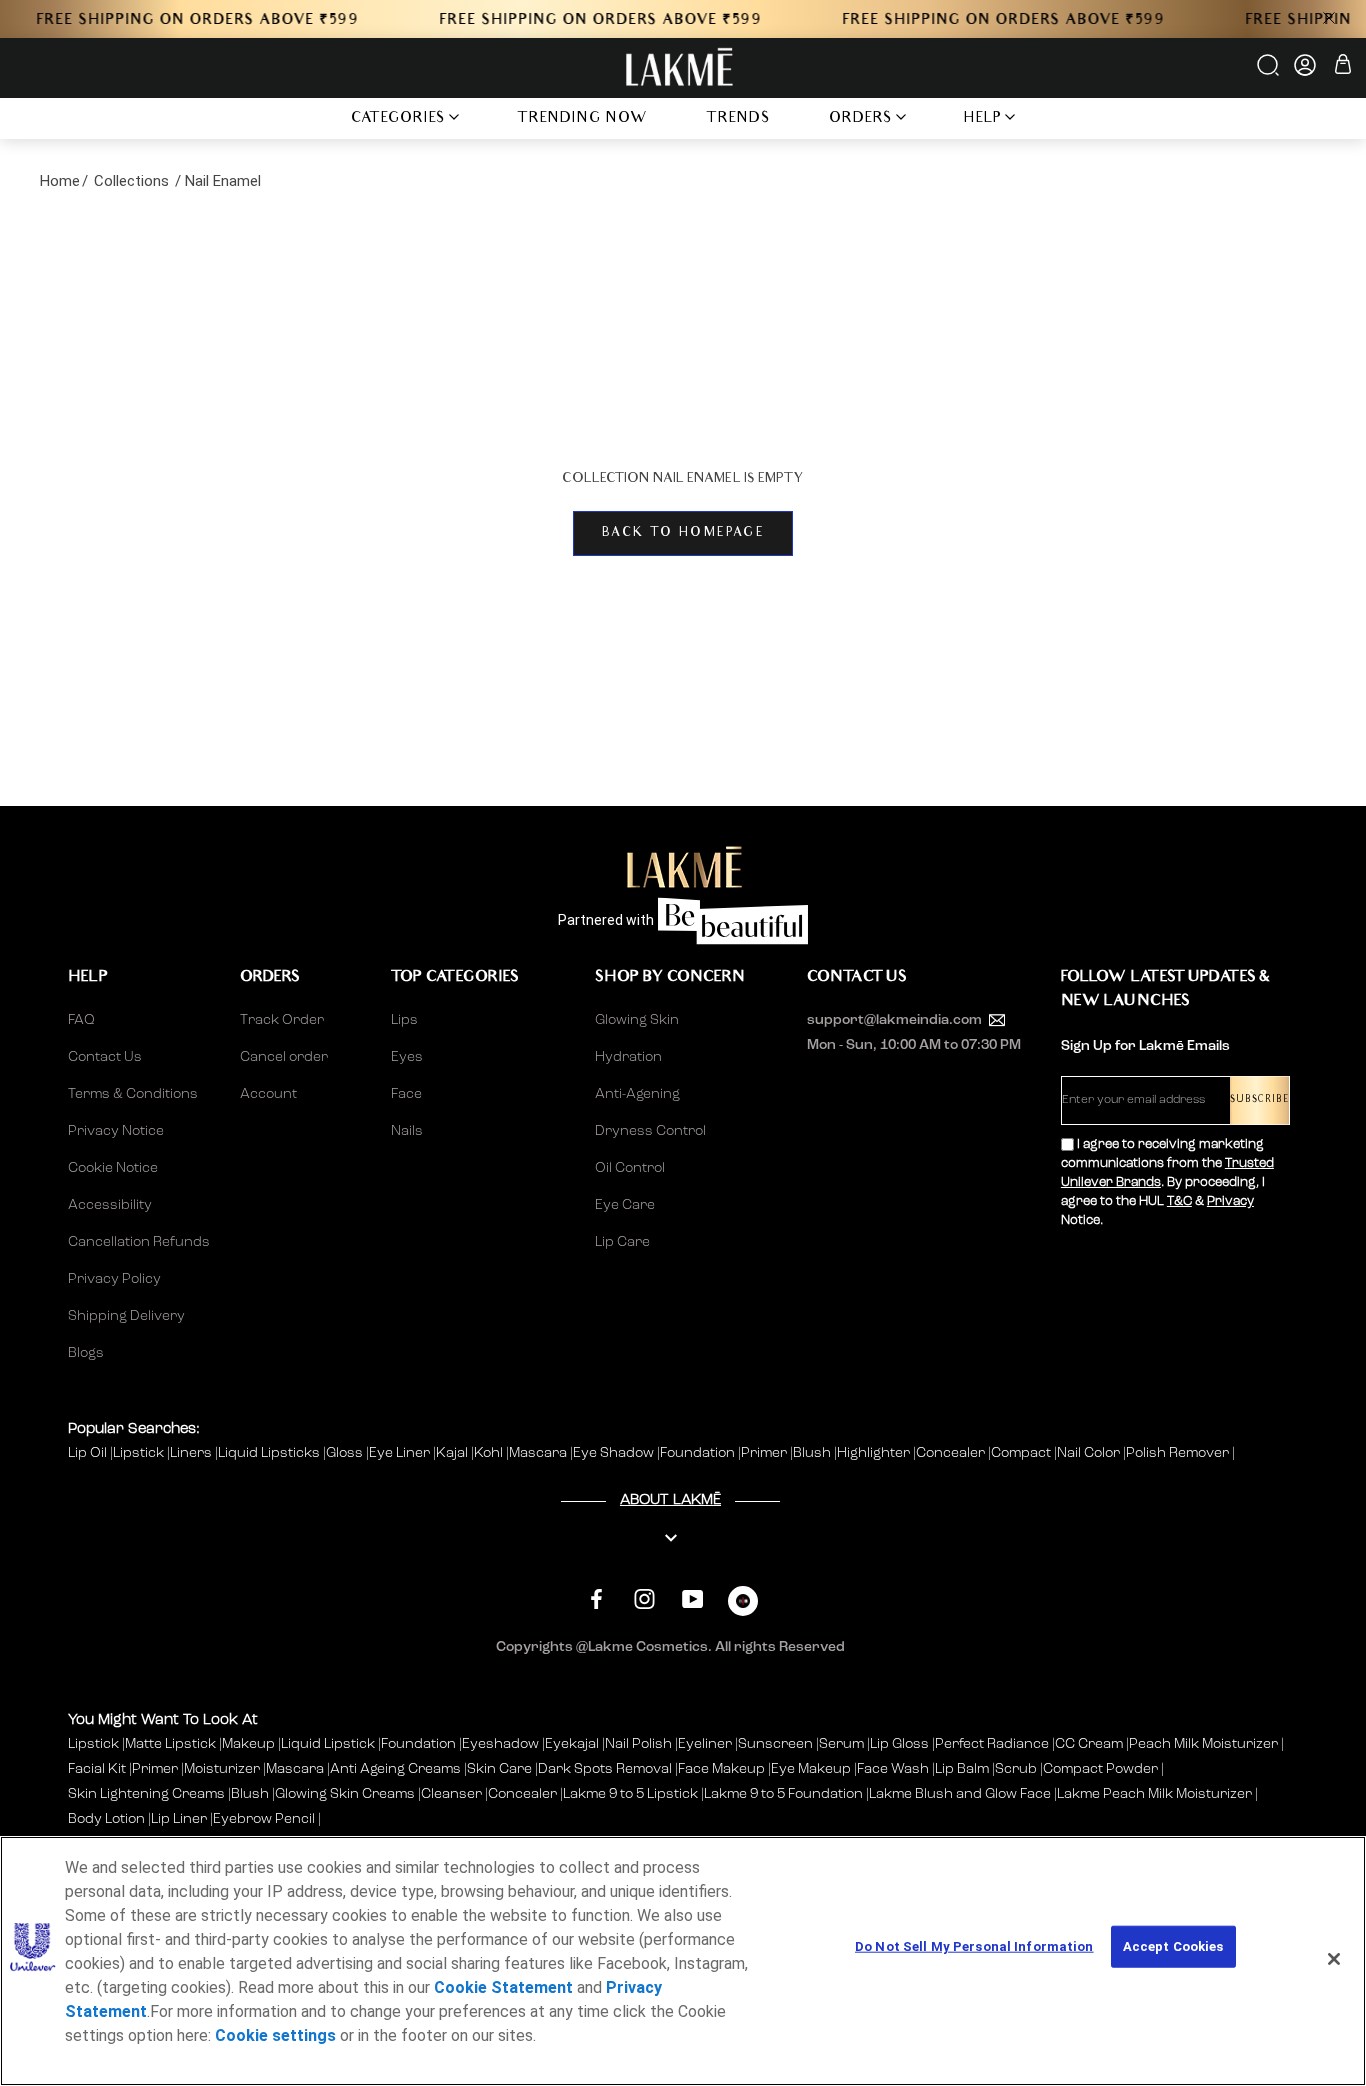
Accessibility (110, 1205)
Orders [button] (861, 119)
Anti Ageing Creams (395, 1769)
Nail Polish (638, 1744)
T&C (1179, 1201)
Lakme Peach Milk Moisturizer (1154, 1794)
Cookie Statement (503, 1987)
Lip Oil (89, 1453)
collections (131, 181)
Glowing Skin (637, 1020)
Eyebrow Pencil (264, 1819)
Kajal (453, 1453)
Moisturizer (222, 1769)
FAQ (81, 1020)
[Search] (1269, 72)
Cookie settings (275, 2035)
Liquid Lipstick (328, 1744)
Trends (738, 119)
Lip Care (622, 1242)
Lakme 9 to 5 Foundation (783, 1794)
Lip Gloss (899, 1744)
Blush (813, 1453)
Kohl (490, 1453)
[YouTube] (692, 1598)
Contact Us (105, 1057)
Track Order (282, 1020)
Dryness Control (650, 1131)
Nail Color (1090, 1453)
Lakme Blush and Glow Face (960, 1794)
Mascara (539, 1453)
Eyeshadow (500, 1744)
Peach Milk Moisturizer (1203, 1744)
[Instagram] (644, 1598)
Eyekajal (572, 1744)
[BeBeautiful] (743, 1605)
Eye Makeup (811, 1769)
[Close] (1334, 1959)
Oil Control (630, 1168)
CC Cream (1089, 1744)
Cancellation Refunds (139, 1242)
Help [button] (983, 119)
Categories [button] (398, 119)
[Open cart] (1343, 67)
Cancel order (284, 1057)
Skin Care (499, 1769)
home (60, 181)
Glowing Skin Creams (345, 1794)
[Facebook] (596, 1598)
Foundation (699, 1453)
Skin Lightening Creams (146, 1794)
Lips (404, 1020)
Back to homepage (683, 533)
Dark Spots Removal (605, 1769)
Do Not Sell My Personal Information (974, 1946)
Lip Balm (962, 1769)
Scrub (1016, 1769)
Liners (192, 1453)
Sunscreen (775, 1744)
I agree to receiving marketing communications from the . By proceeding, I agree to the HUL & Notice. (1167, 1182)
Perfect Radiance (992, 1744)
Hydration (628, 1057)
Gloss (346, 1453)
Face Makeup (721, 1769)
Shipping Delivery (126, 1316)
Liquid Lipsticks (270, 1453)
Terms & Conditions (133, 1094)
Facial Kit (97, 1769)
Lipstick (140, 1453)
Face (406, 1094)
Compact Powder (1100, 1769)
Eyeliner (705, 1744)
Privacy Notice (116, 1131)
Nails (407, 1131)
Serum (841, 1744)
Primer (765, 1453)
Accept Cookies (1173, 1946)
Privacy (1230, 1201)
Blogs (86, 1353)
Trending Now (582, 119)
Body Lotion (108, 1819)
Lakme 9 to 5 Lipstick (630, 1794)
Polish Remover (1179, 1453)
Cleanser (451, 1794)
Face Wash (893, 1769)
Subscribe (1259, 1100)
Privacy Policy (114, 1279)
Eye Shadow (615, 1453)
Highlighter (875, 1453)
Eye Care (625, 1205)
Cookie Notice (113, 1168)
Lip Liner (179, 1819)
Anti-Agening (637, 1094)
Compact (1022, 1453)
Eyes (407, 1057)
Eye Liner (401, 1453)
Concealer (952, 1453)
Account (268, 1094)
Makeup (248, 1744)
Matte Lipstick (170, 1744)
